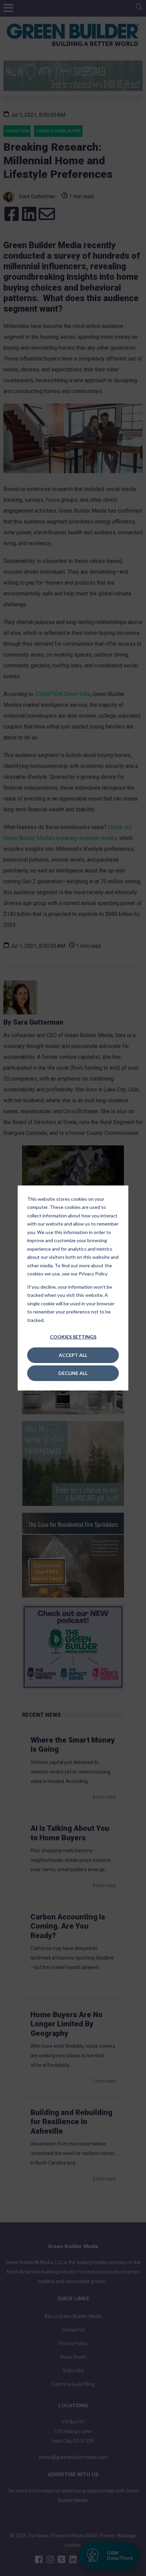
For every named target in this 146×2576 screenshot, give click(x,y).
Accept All (73, 1355)
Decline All (73, 1373)
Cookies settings (73, 1337)
